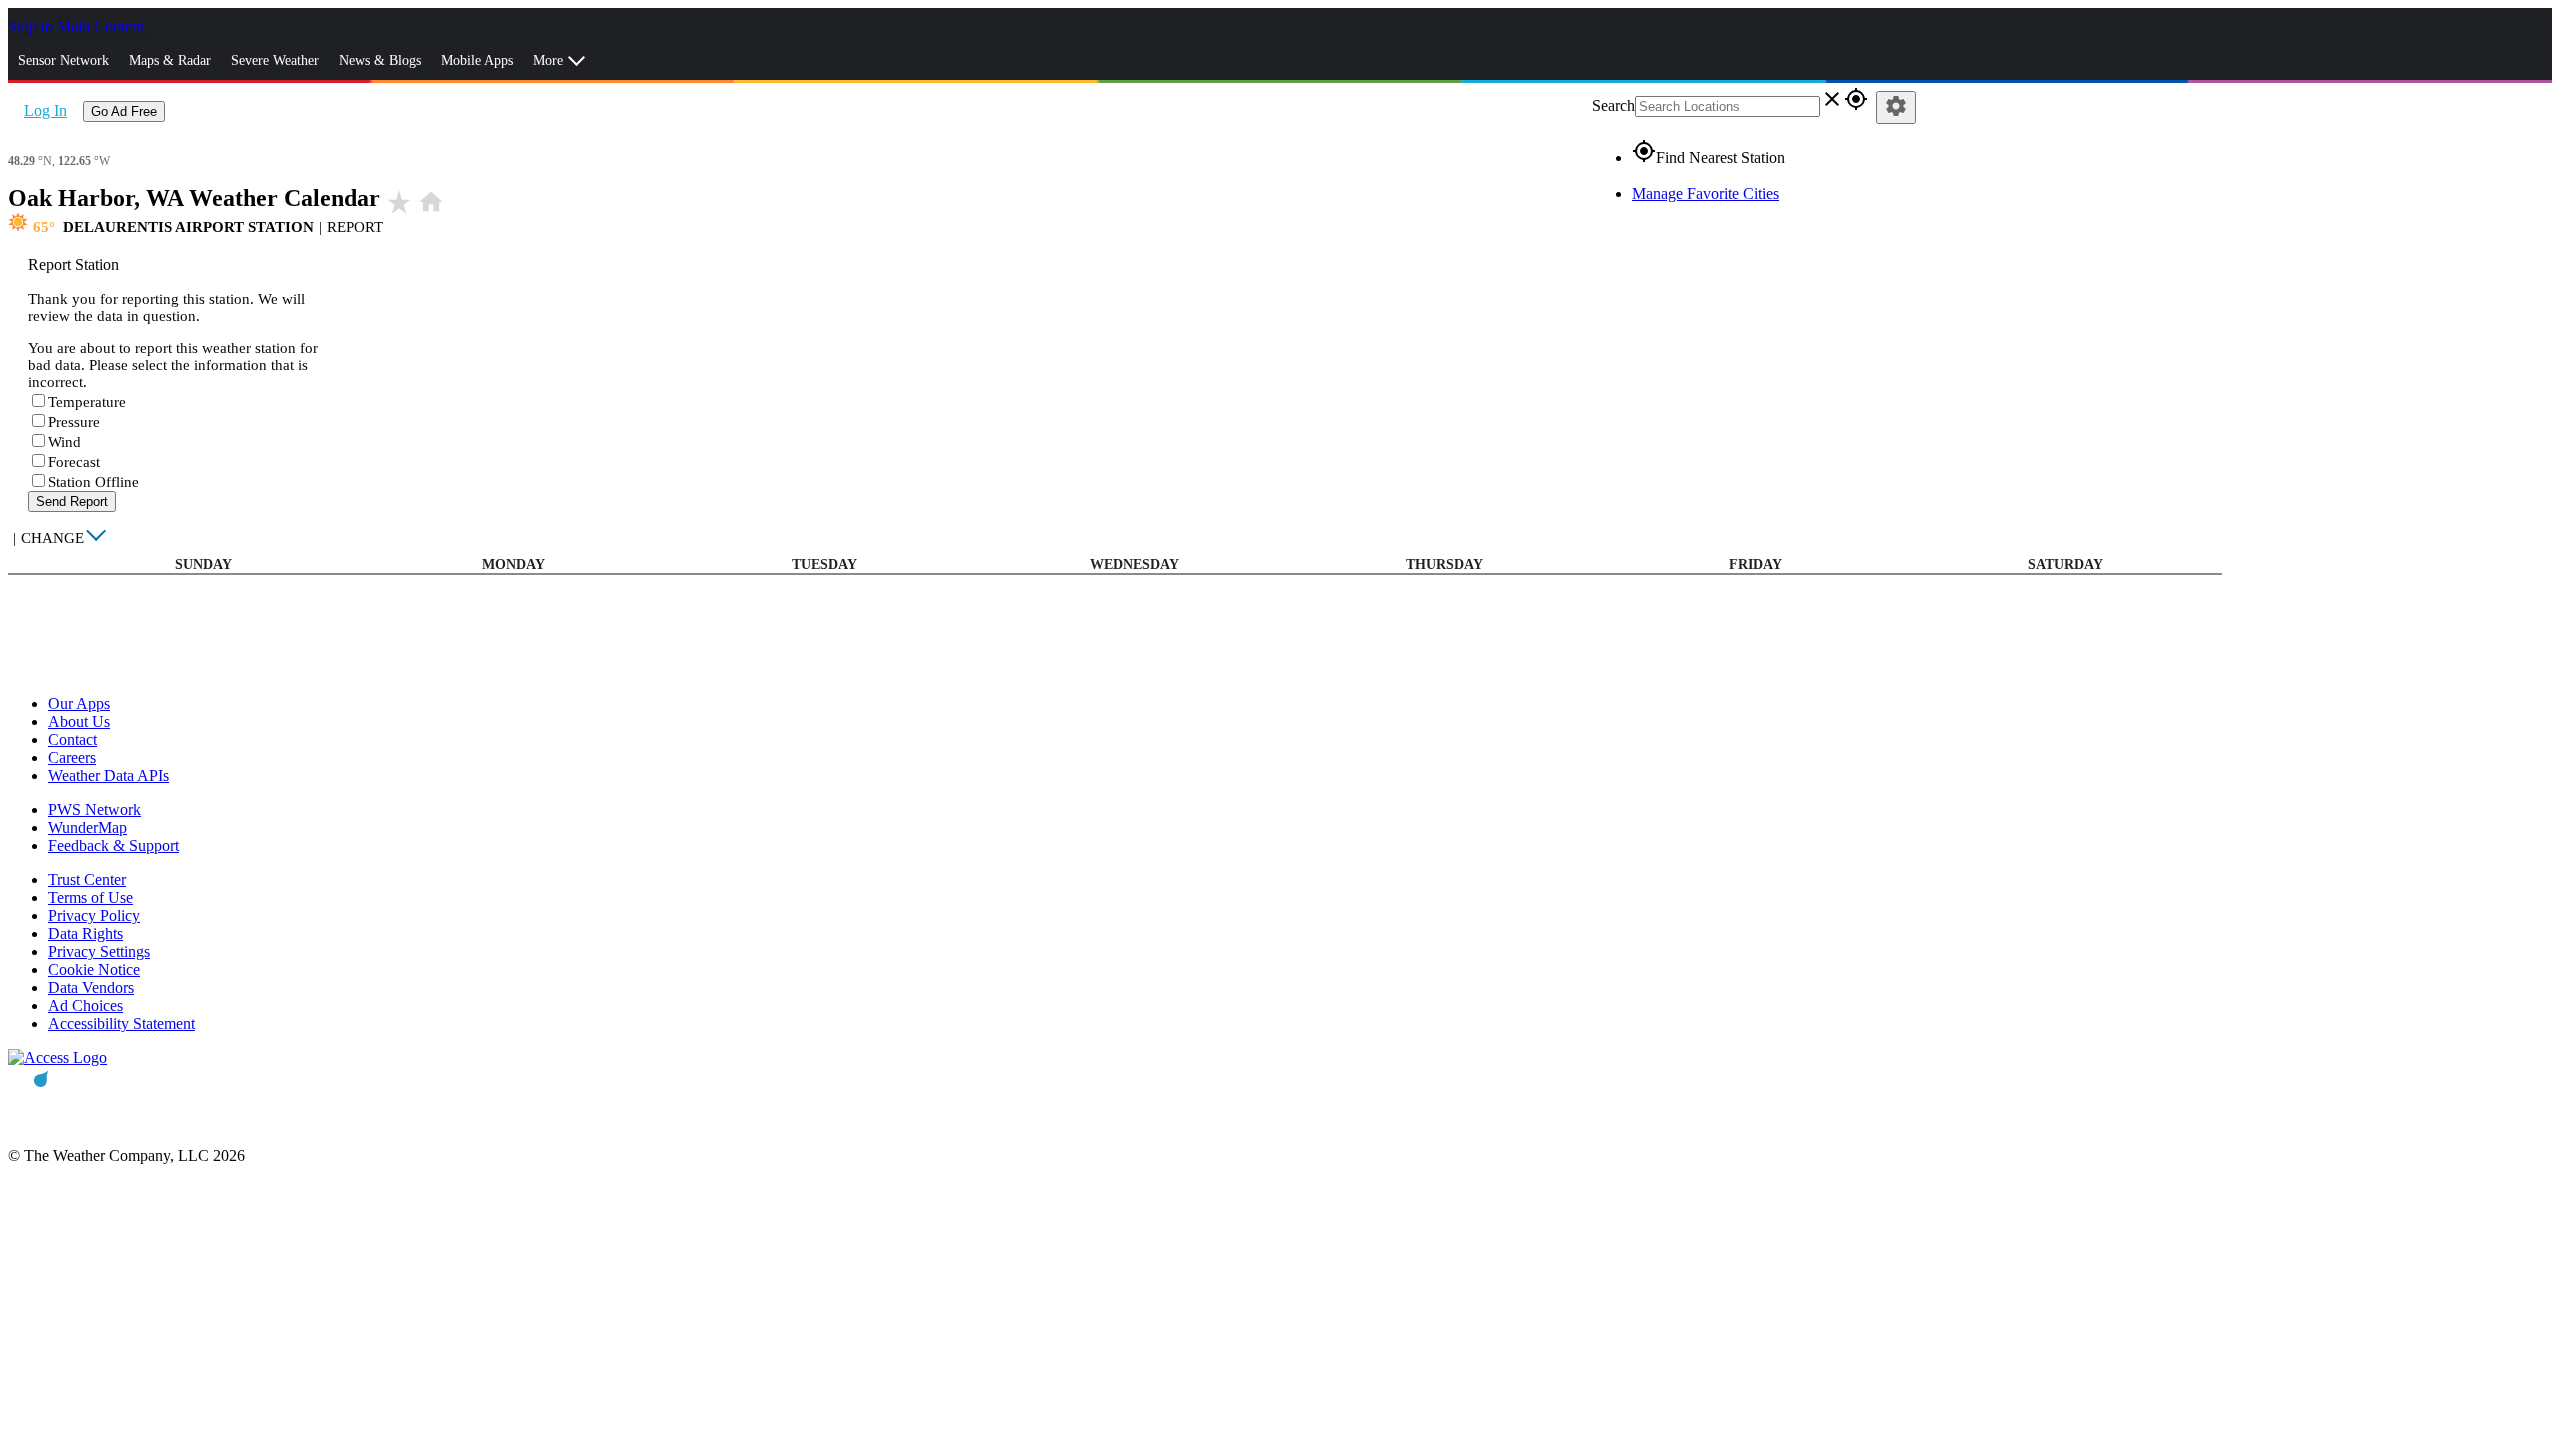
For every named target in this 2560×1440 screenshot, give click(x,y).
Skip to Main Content (78, 26)
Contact (72, 739)
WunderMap (87, 827)
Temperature (87, 402)
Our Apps (79, 703)
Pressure (74, 422)
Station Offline (93, 482)
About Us (79, 721)
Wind (64, 442)
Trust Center (87, 879)
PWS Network (94, 809)
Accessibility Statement (121, 1023)
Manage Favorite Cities (1705, 193)
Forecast (74, 462)
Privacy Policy (94, 915)
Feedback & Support (113, 845)
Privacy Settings (99, 951)
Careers (72, 757)
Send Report (72, 501)
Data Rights (85, 933)
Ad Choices (85, 1005)
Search (1613, 105)
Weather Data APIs (108, 775)
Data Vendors (91, 987)
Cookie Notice (94, 969)
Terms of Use (90, 897)
